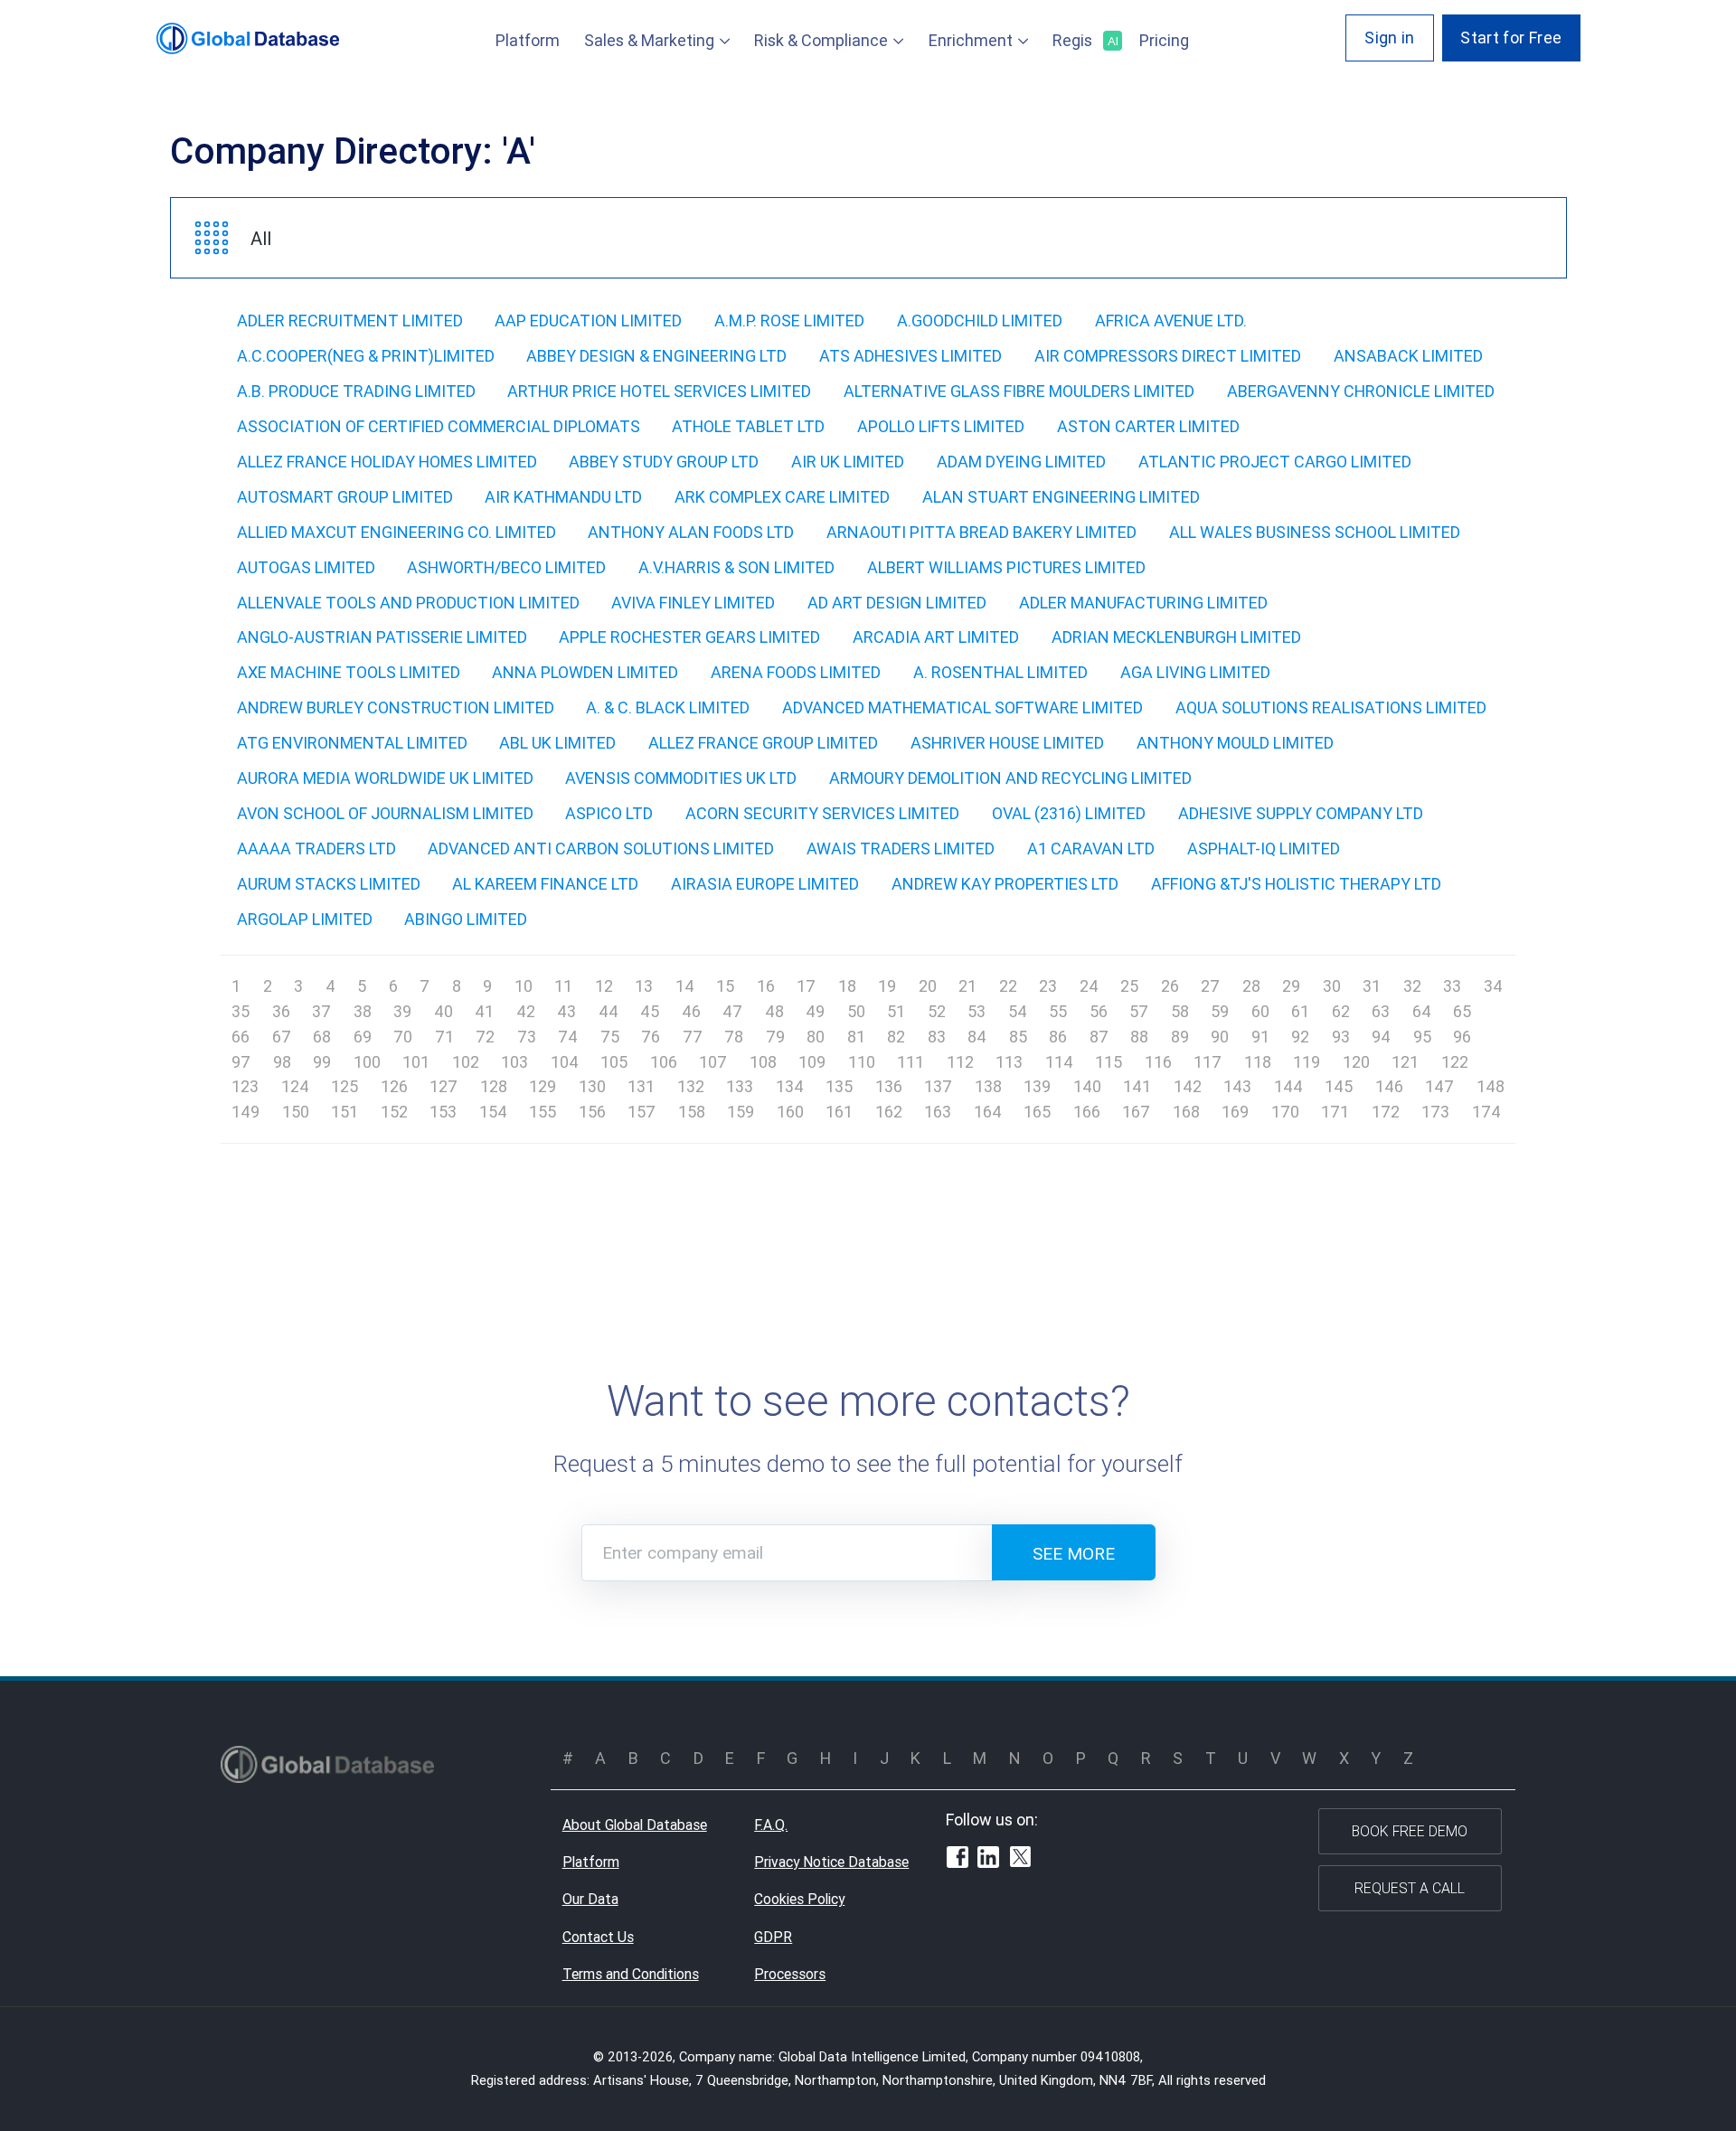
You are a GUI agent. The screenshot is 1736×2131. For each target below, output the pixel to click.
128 (494, 1086)
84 (977, 1037)
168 (1186, 1112)
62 (1341, 1011)
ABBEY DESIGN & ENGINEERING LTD (656, 356)
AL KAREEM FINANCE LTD (545, 884)
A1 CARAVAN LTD (1091, 849)
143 (1237, 1086)
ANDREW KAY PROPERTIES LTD (1005, 884)
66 (241, 1037)
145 (1339, 1086)
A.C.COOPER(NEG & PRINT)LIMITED (366, 356)
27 (1210, 986)
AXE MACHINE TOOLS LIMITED (349, 672)
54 (1018, 1011)
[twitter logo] (1021, 1859)
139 (1037, 1086)
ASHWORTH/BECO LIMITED (506, 567)
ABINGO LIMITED (466, 919)
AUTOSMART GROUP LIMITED (345, 497)
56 (1099, 1011)
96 (1462, 1037)
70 (403, 1037)
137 (938, 1086)
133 (740, 1086)
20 (928, 986)
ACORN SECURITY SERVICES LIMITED (822, 813)
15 (725, 986)
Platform (528, 40)
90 (1220, 1037)
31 (1372, 986)
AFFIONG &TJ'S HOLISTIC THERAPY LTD (1296, 884)
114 (1059, 1062)
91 (1260, 1037)
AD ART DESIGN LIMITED (897, 603)
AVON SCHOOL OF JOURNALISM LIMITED (385, 813)
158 (692, 1112)
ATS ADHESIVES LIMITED (910, 356)
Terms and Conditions (631, 1974)
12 (604, 986)
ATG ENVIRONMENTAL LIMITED (352, 743)
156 (592, 1112)
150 (296, 1112)
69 (363, 1037)
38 (363, 1011)
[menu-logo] (248, 38)
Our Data (590, 1899)
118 (1258, 1062)
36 (281, 1011)
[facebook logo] (958, 1860)
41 (484, 1011)
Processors (790, 1974)
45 (650, 1011)
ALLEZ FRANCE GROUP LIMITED (763, 743)
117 (1208, 1062)
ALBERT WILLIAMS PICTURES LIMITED (1006, 567)
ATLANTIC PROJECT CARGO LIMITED (1275, 462)
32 (1412, 986)
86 (1058, 1037)
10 (524, 986)
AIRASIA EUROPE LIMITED (765, 884)
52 (937, 1011)
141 (1137, 1086)
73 (527, 1037)
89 (1180, 1037)
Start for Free (1511, 38)
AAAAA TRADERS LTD (316, 849)
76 (651, 1037)
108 (763, 1062)
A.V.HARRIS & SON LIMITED (736, 567)
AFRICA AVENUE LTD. (1171, 321)
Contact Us (598, 1937)
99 (322, 1062)
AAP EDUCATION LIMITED (588, 321)
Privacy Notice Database (831, 1862)
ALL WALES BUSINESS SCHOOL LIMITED (1315, 532)
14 (685, 986)
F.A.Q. (771, 1825)
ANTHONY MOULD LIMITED (1235, 743)
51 (896, 1011)
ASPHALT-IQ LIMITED (1264, 849)
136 (889, 1086)
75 (610, 1037)
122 (1455, 1062)
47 (732, 1011)
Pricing (1164, 40)
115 (1109, 1062)
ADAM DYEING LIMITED (1021, 462)
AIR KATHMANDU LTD (563, 497)
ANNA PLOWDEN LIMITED (585, 672)
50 (856, 1011)
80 (816, 1037)
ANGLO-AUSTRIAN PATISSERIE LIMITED (382, 637)
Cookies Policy (799, 1899)
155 (542, 1112)
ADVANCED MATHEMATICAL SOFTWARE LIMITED (962, 707)
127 (443, 1086)
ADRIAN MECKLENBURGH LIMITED (1176, 637)
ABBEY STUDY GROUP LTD (664, 462)
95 (1422, 1037)
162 (889, 1112)
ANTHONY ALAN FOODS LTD (691, 532)
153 (443, 1112)
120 (1356, 1062)
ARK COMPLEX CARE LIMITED (782, 497)
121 (1405, 1062)
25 (1129, 986)
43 (566, 1011)
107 (713, 1062)
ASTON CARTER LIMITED (1148, 426)
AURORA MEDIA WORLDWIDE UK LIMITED (385, 778)
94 (1381, 1037)
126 (394, 1086)
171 (1335, 1112)
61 (1300, 1011)
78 (734, 1037)
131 (641, 1086)
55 (1058, 1011)
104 (565, 1062)
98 (282, 1062)
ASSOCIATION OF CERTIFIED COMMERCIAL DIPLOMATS (439, 426)
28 (1251, 986)
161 (839, 1112)
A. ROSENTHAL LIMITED (1000, 672)
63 (1381, 1011)
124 (295, 1086)
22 (1008, 986)
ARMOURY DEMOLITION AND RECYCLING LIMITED (1010, 778)
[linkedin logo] (988, 1860)
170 (1285, 1112)
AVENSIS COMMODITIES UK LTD (681, 778)
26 (1170, 986)
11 (563, 986)
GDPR (773, 1937)
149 (245, 1112)
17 (806, 986)
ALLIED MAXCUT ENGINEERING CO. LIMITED (396, 532)
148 (1491, 1086)
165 (1037, 1112)
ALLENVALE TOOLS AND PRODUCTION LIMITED (408, 603)
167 (1136, 1112)
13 (644, 986)
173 (1435, 1112)
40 (443, 1011)
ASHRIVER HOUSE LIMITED (1007, 743)
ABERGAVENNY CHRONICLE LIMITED (1361, 391)
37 (321, 1011)
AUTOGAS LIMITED (306, 567)
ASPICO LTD (609, 813)
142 (1188, 1086)
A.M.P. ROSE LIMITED (789, 321)
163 (938, 1112)
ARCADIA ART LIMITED (936, 637)
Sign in (1390, 38)
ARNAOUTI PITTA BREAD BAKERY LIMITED (981, 532)
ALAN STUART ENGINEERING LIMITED (1061, 497)
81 (856, 1037)
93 (1341, 1037)
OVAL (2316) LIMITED (1069, 813)
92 (1300, 1037)
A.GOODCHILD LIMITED (980, 321)
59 (1220, 1011)
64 (1422, 1011)
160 (790, 1112)
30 (1332, 986)
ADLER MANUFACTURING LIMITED (1143, 603)
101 (416, 1062)
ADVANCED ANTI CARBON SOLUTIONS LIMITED (601, 849)
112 (960, 1062)
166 (1087, 1112)
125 (344, 1086)
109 (812, 1062)
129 (542, 1086)
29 (1291, 986)
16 (766, 986)
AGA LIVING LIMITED (1195, 672)
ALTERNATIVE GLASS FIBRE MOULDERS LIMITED (1019, 391)
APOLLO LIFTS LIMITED (941, 426)
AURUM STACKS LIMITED (329, 884)
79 (775, 1037)
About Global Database (635, 1825)
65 (1462, 1011)
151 (344, 1112)
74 (568, 1037)
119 (1307, 1062)
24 (1089, 986)
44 (609, 1011)
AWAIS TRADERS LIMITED (901, 849)
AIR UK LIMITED (848, 462)
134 (790, 1086)
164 (988, 1112)
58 (1180, 1011)
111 (910, 1062)
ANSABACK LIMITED (1408, 356)
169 (1235, 1112)
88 (1139, 1037)
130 (592, 1086)
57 (1139, 1011)
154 (493, 1112)
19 (887, 986)
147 (1439, 1086)
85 (1018, 1037)
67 (282, 1037)
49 (815, 1011)
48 (774, 1011)
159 (741, 1112)
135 (839, 1086)
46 (691, 1011)
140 (1087, 1086)
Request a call (1410, 1888)
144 (1288, 1086)
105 (614, 1062)
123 (245, 1086)
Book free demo (1410, 1831)
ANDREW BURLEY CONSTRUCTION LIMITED (396, 707)
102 (466, 1062)
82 (896, 1037)
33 (1452, 986)
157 (642, 1112)
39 (402, 1011)
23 (1048, 986)
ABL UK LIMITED (557, 743)
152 (394, 1112)
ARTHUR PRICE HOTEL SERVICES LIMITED (659, 391)
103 (514, 1062)
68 (322, 1037)
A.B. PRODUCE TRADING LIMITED (356, 391)
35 (241, 1011)
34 (1493, 986)
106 (664, 1062)
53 (976, 1011)
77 (693, 1037)
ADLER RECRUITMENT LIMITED (350, 321)
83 (937, 1037)
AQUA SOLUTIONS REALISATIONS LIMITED (1331, 707)
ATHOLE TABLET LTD (748, 426)
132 (691, 1086)
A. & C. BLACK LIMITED (668, 707)
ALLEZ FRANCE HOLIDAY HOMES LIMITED (387, 462)
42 (526, 1011)
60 (1260, 1011)
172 (1386, 1112)
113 (1009, 1062)
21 (967, 986)
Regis (1084, 40)
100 (367, 1062)
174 (1486, 1112)
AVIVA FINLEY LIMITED (693, 603)
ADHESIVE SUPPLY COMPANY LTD (1301, 813)
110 (862, 1062)
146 (1389, 1086)
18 (847, 986)
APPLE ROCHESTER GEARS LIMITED (689, 637)
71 (444, 1037)
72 (485, 1037)
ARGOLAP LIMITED (305, 919)
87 (1099, 1037)
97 (241, 1062)
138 (988, 1086)
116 (1158, 1062)
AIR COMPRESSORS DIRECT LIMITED (1168, 356)
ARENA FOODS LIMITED (796, 672)
